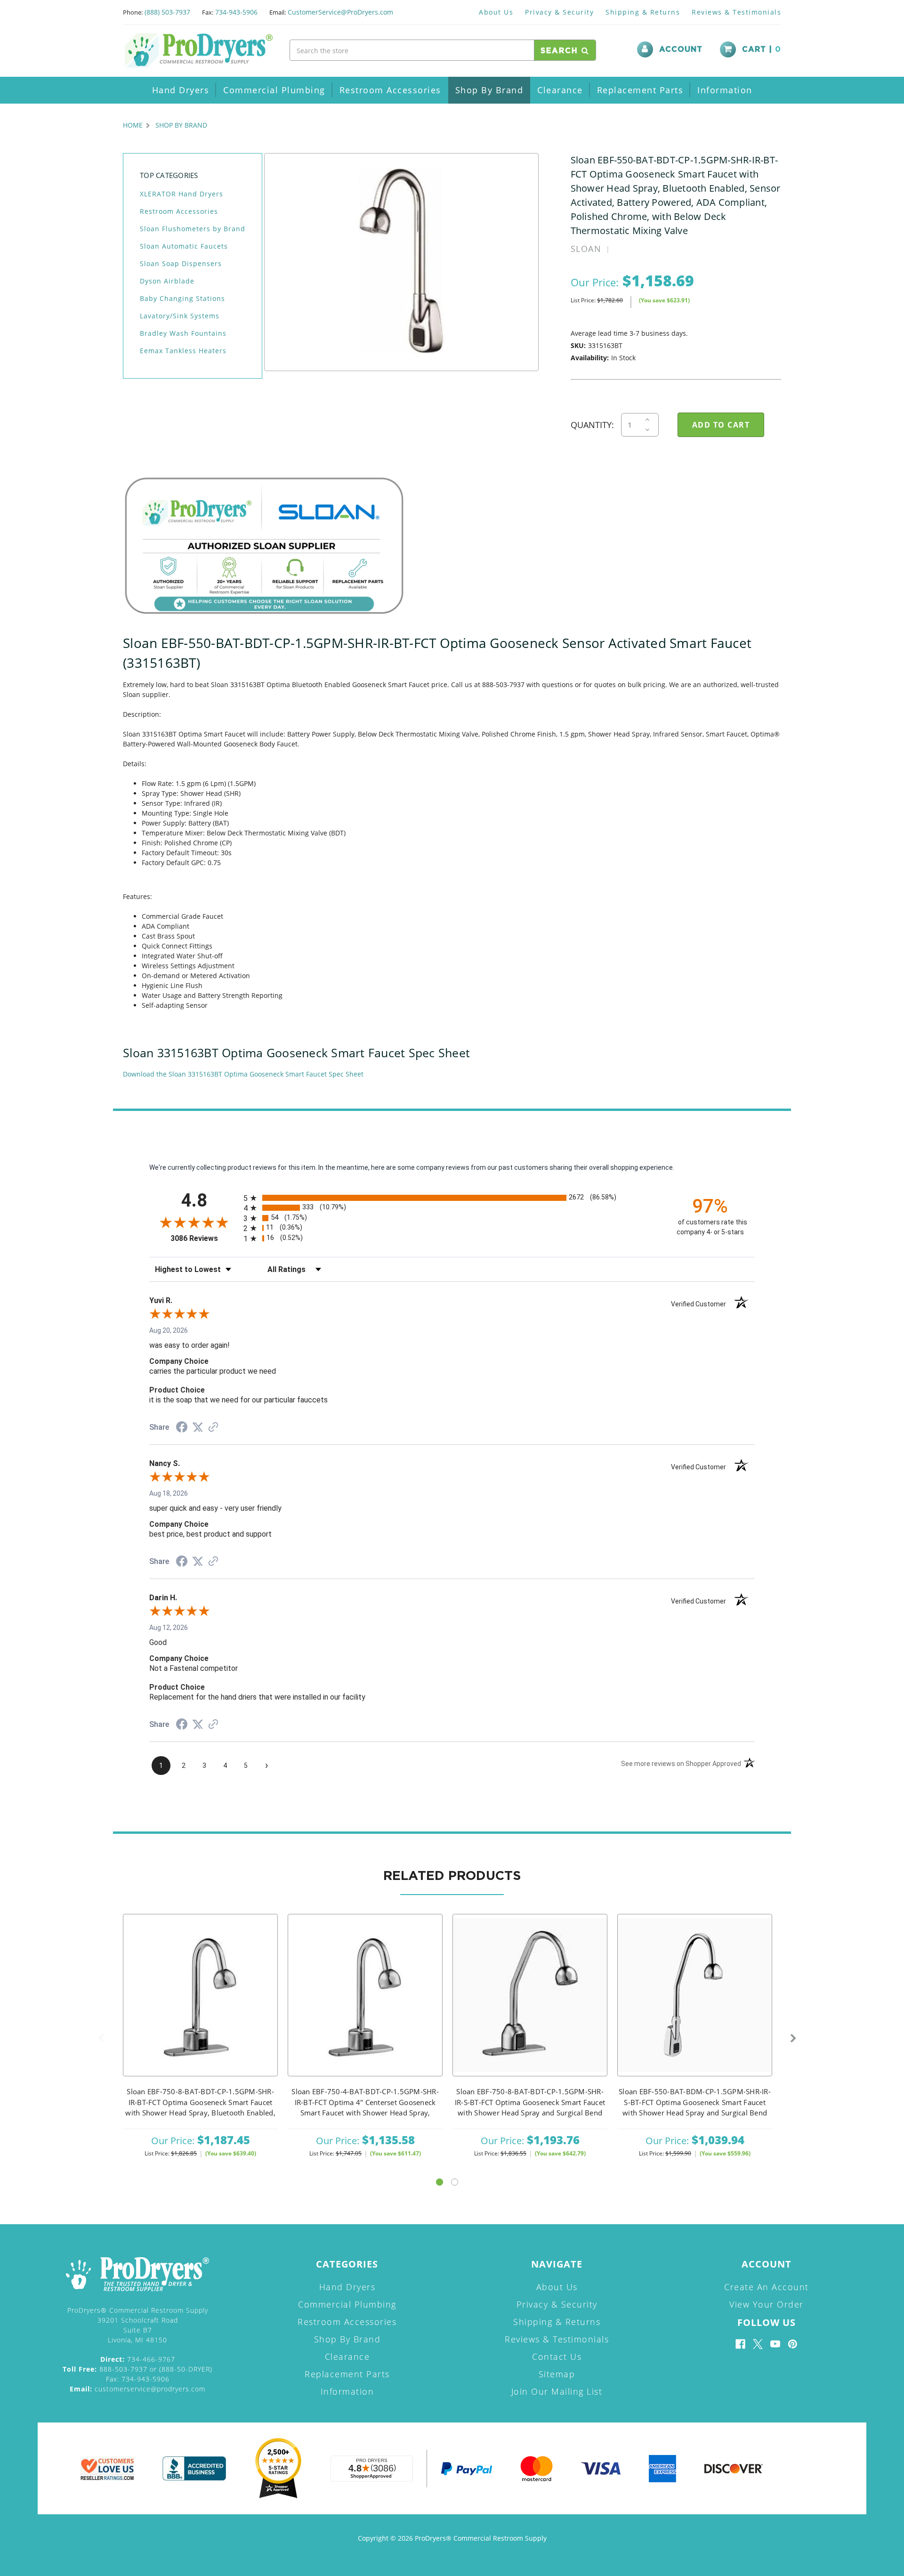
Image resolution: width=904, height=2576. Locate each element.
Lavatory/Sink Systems (180, 316)
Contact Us (557, 2357)
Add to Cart (201, 2007)
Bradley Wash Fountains (183, 333)
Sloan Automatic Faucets (184, 246)
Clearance (560, 90)
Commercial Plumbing (274, 90)
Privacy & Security (559, 12)
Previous (101, 2039)
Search (561, 51)
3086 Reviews (205, 1238)
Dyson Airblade (167, 281)
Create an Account (767, 2287)
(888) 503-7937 (167, 12)
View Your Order (767, 2304)
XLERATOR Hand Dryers (182, 194)
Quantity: (592, 425)
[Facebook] (740, 2344)
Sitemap (557, 2374)
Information (725, 90)
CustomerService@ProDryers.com (340, 12)
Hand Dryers (181, 90)
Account (681, 49)
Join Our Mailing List (557, 2391)
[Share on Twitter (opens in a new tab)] (198, 1427)
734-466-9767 (138, 2359)
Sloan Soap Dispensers (181, 263)
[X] (758, 2344)
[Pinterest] (793, 2344)
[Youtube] (775, 2344)
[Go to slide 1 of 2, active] (440, 2182)
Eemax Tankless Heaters (183, 351)
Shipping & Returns (643, 12)
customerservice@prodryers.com (137, 2389)
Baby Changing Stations (182, 298)
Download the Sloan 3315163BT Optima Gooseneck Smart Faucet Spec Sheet (243, 1074)
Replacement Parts (640, 90)
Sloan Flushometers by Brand (193, 229)
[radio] (452, 1198)
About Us (496, 12)
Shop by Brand (489, 90)
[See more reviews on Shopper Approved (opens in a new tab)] (213, 1428)
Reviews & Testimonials (736, 12)
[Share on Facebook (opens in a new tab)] (182, 1428)
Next (793, 2039)
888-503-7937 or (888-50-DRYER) (137, 2369)
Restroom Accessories (390, 90)
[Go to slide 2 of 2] (455, 2182)
